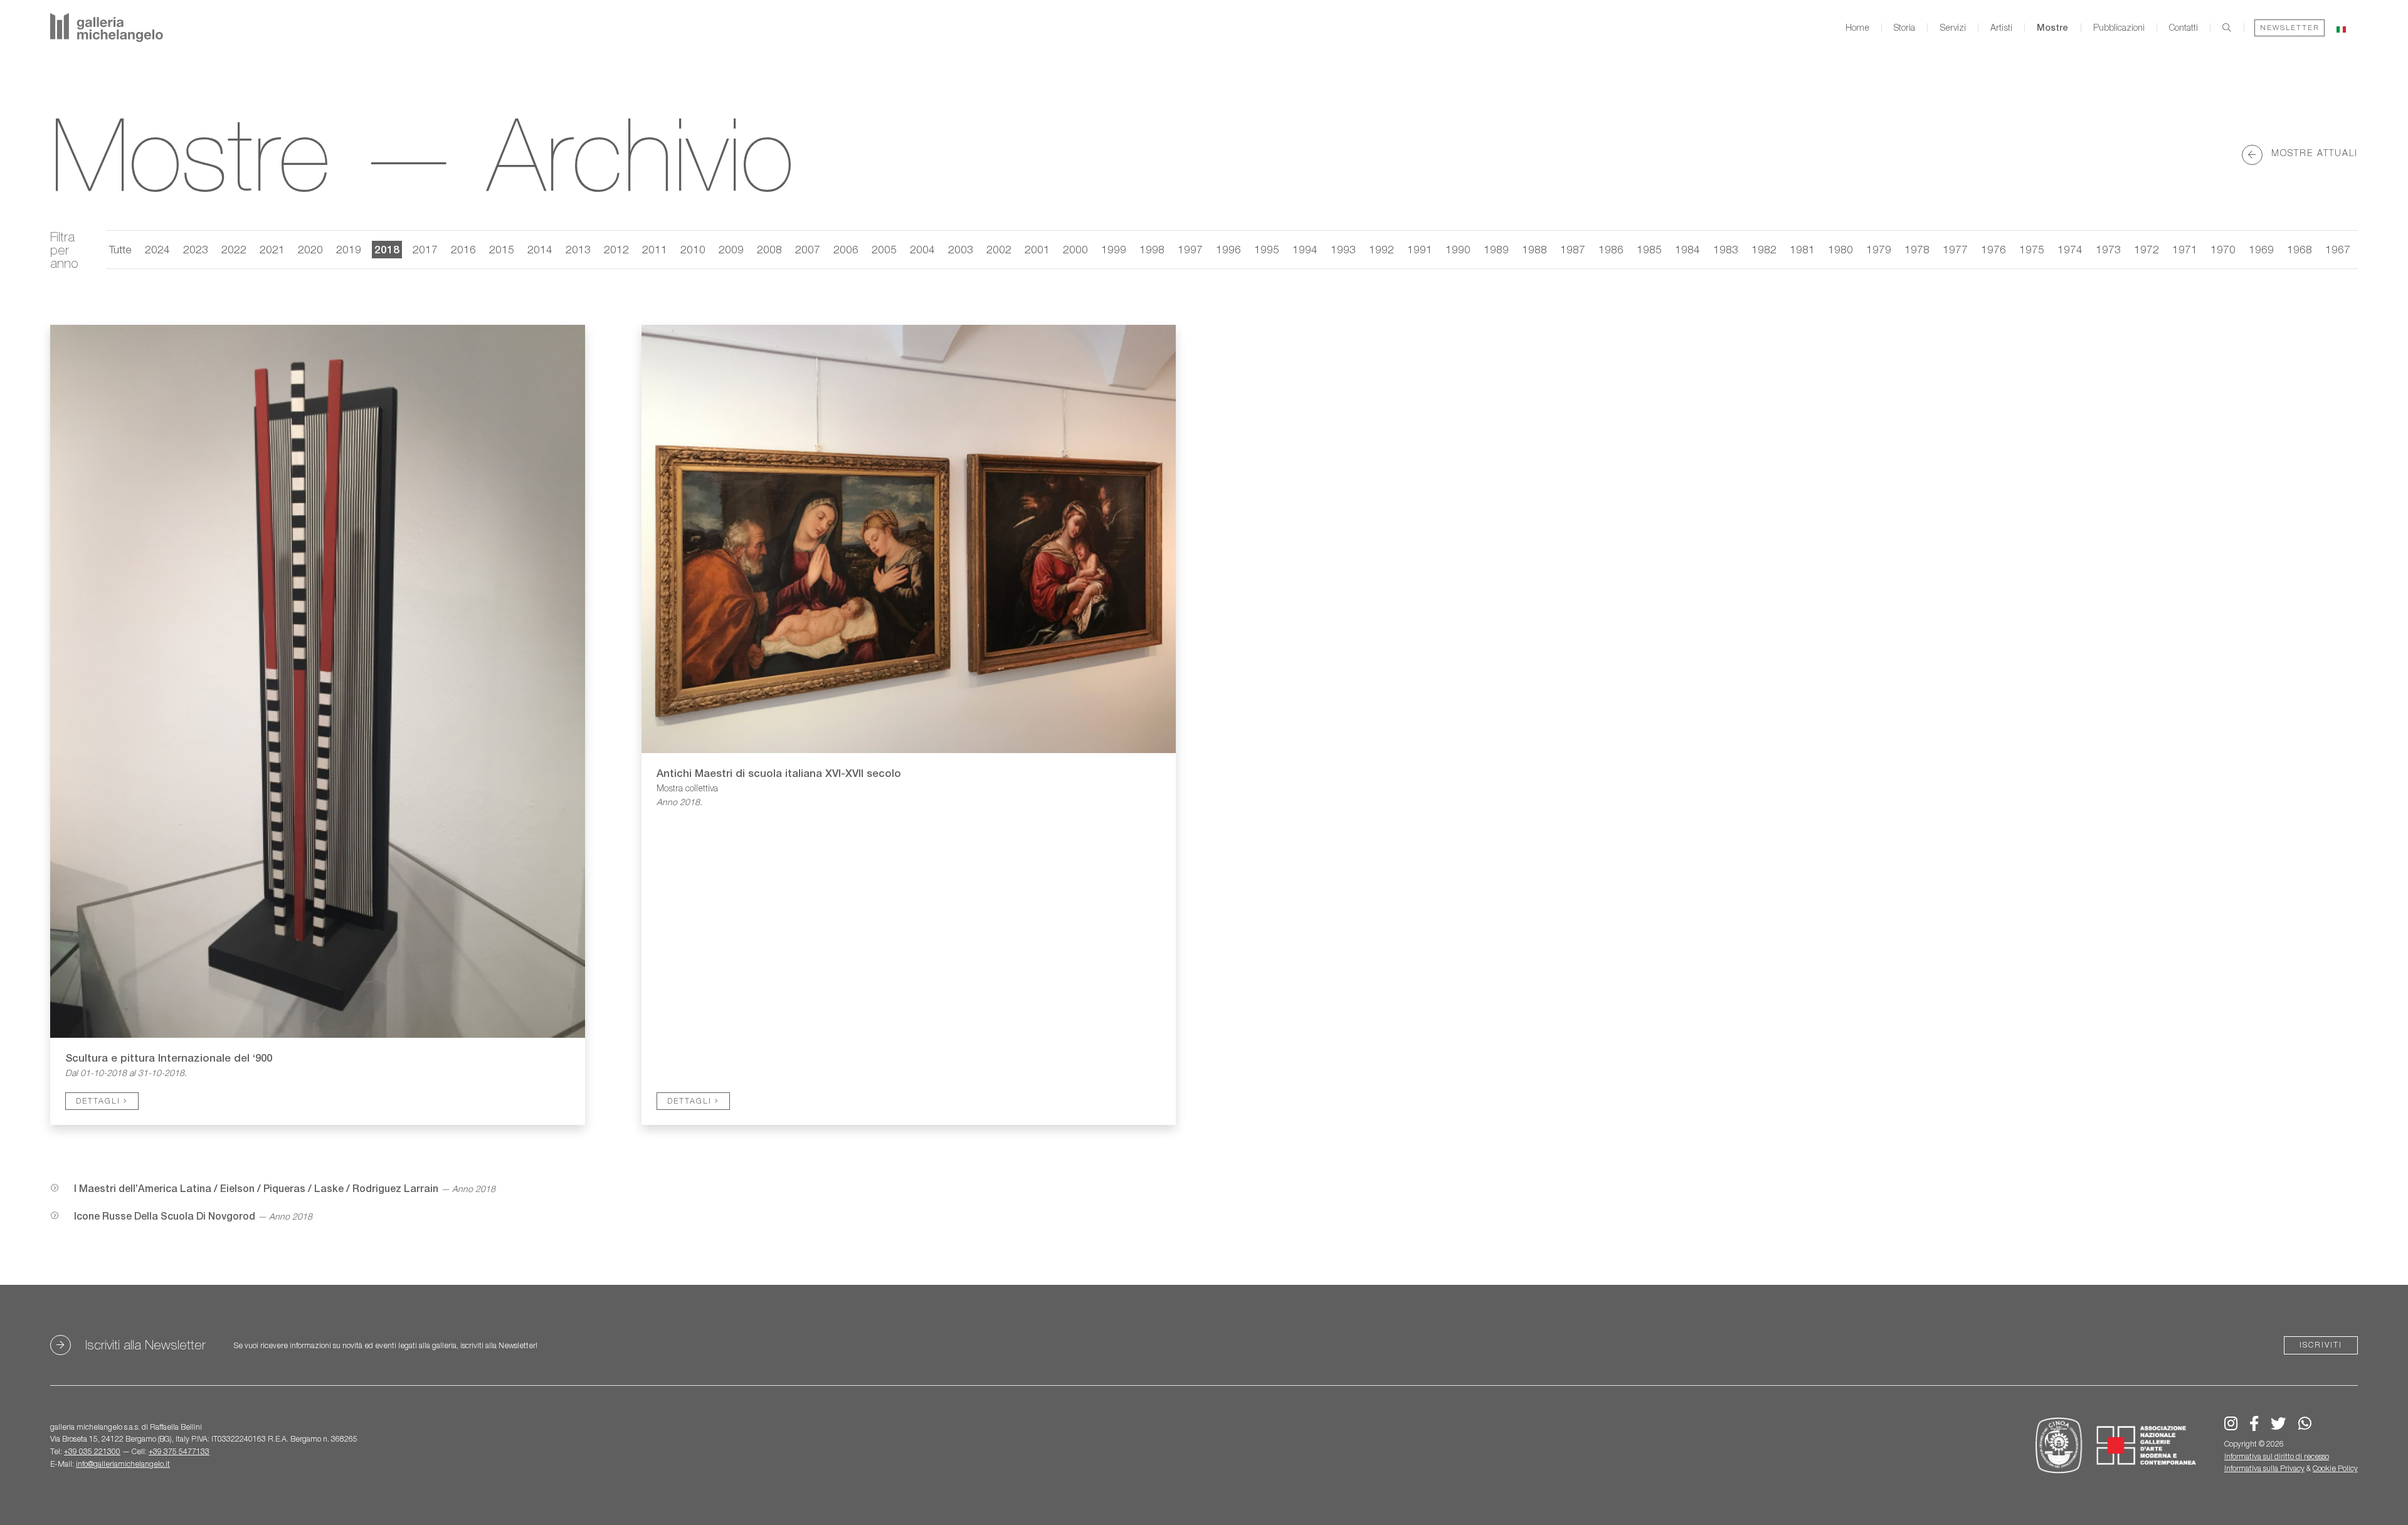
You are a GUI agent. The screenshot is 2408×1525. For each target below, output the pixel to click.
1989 (1496, 249)
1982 (1764, 249)
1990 (1458, 249)
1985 (1649, 249)
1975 (2032, 249)
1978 (1917, 249)
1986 (1611, 249)
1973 (2108, 249)
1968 (2300, 249)
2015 (502, 249)
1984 (1687, 249)
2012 (616, 249)
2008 (769, 249)
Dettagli (100, 1101)
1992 (1381, 249)
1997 (1190, 249)
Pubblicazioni (2119, 28)
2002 (999, 249)
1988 (1534, 249)
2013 (578, 249)
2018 (387, 249)
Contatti (2184, 28)
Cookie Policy (2335, 1468)
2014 (540, 249)
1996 (1228, 249)
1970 (2223, 249)
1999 (1114, 249)
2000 (1075, 249)
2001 (1037, 249)
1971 (2185, 249)
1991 (1420, 249)
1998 (1152, 249)
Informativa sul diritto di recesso (2277, 1456)
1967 (2338, 249)
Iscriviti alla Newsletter (145, 1345)
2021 (272, 249)
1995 (1267, 249)
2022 (234, 249)
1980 (1840, 249)
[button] (2341, 27)
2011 (655, 249)
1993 (1343, 249)
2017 (425, 249)
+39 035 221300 (92, 1451)
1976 (1993, 249)
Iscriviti (2321, 1345)
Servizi (1953, 28)
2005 (884, 249)
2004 (922, 249)
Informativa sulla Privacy (2264, 1468)
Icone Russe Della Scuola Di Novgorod (165, 1216)
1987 (1573, 249)
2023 (196, 249)
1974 (2070, 249)
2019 (349, 249)
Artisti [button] (2001, 28)
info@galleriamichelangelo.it (123, 1464)
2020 (310, 249)
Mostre (2052, 28)
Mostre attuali (2313, 152)
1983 (1726, 249)
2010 (693, 249)
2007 (808, 249)
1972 (2147, 249)
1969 (2261, 249)
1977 (1955, 249)
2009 (731, 249)
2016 (463, 249)
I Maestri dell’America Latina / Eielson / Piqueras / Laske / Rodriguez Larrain (256, 1189)
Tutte (120, 249)
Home (1857, 28)
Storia (1904, 28)
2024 (157, 249)
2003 (961, 249)
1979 (1879, 249)
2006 (846, 249)
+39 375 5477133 (179, 1451)
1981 (1802, 249)
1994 (1305, 249)
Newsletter (2289, 27)
